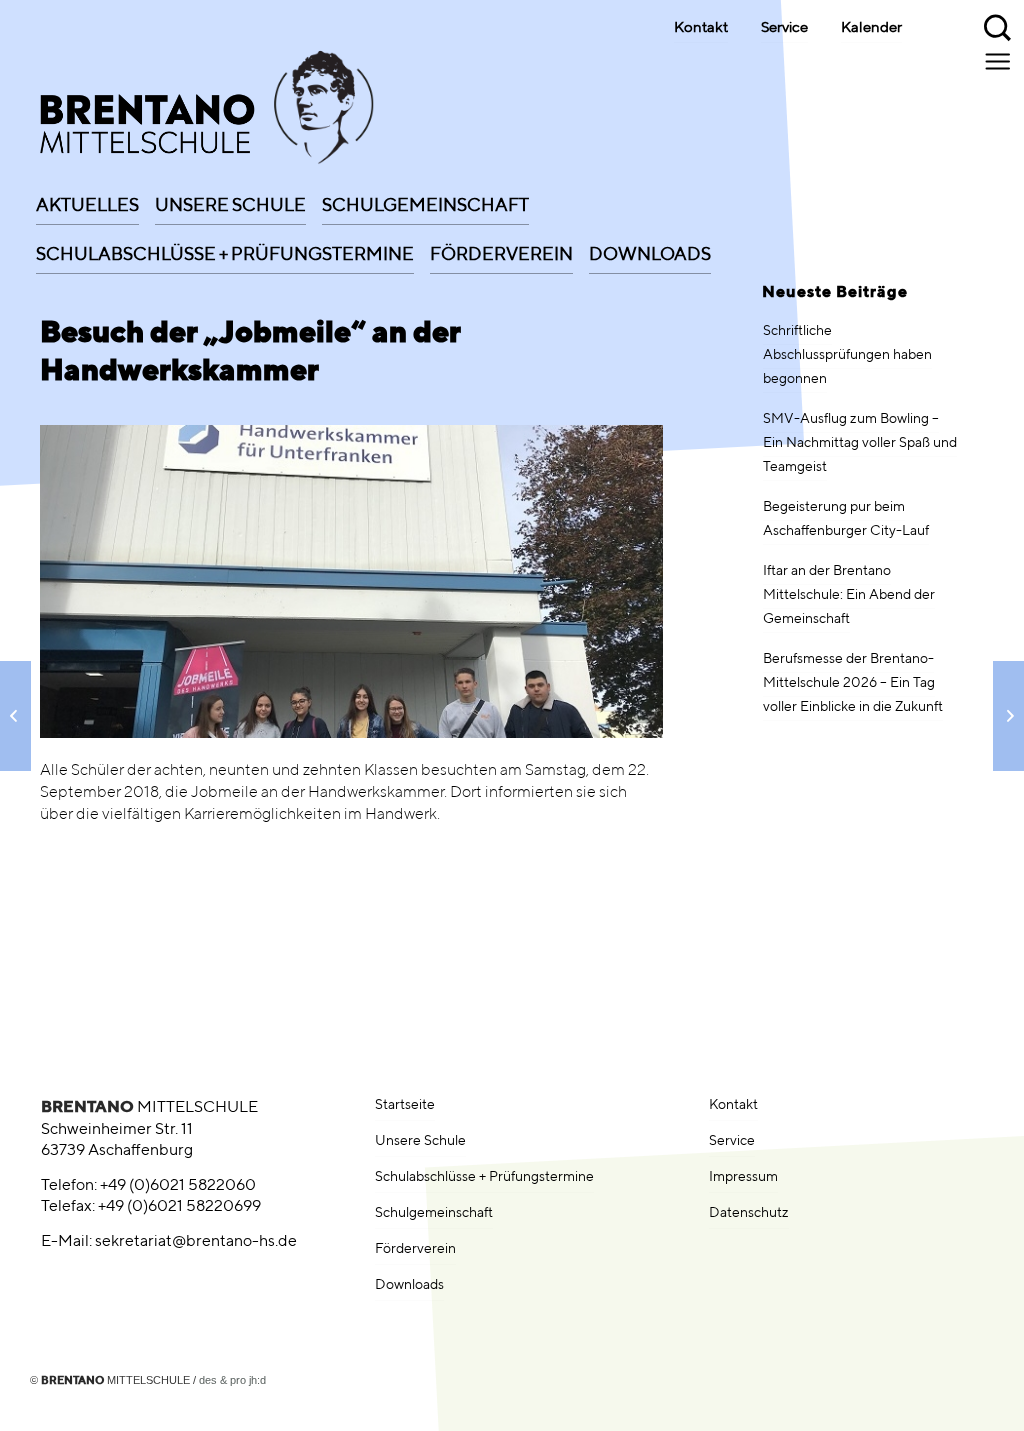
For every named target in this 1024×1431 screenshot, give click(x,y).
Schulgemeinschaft (434, 1213)
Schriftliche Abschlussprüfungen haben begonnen (847, 355)
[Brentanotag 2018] (1008, 716)
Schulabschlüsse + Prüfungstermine (484, 1177)
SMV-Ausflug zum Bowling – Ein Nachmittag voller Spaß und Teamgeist (860, 443)
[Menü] (999, 61)
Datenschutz (749, 1213)
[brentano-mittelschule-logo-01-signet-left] (195, 113)
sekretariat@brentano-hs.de (196, 1242)
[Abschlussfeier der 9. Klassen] (15, 716)
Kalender (871, 28)
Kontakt (701, 28)
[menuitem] (87, 199)
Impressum (743, 1177)
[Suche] (999, 25)
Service (784, 28)
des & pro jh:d (232, 1380)
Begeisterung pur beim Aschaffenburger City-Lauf (846, 519)
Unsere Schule (420, 1141)
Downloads (409, 1285)
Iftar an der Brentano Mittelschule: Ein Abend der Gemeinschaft (849, 595)
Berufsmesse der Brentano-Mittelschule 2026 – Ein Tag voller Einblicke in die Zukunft (853, 683)
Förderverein (415, 1249)
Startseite (405, 1105)
